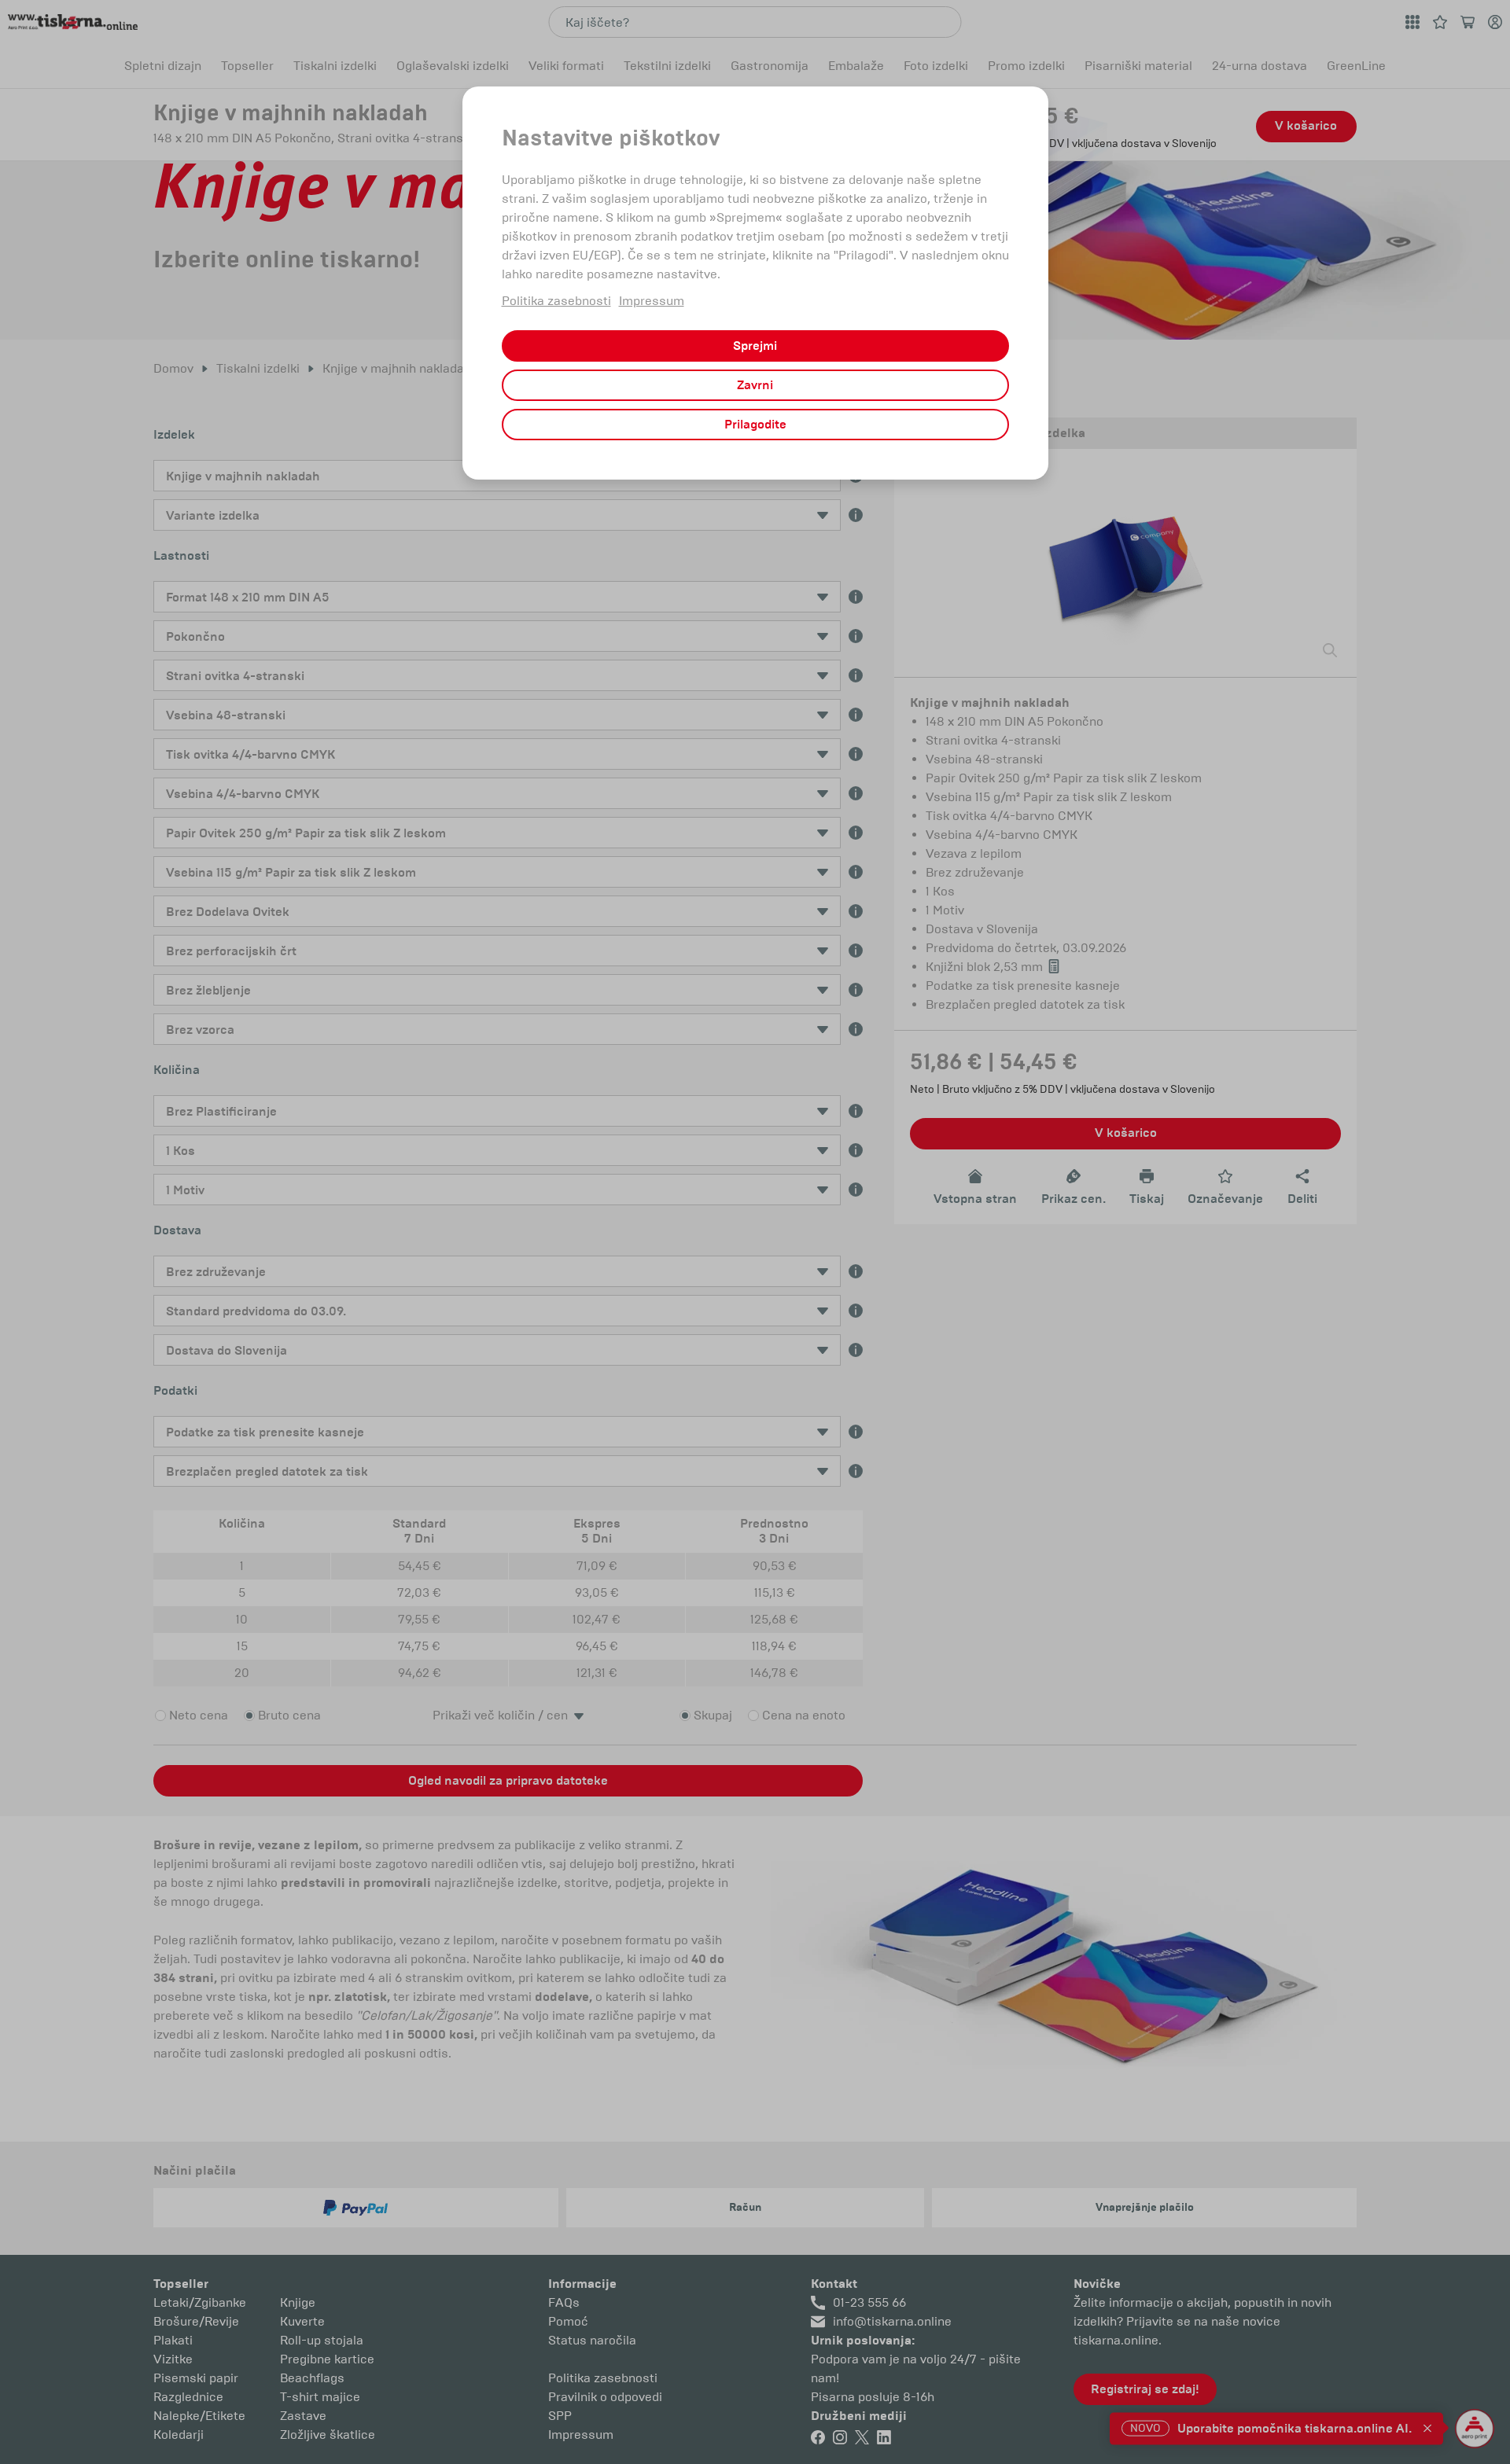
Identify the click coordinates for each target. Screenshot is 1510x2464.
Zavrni (755, 385)
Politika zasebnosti (556, 301)
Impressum (652, 301)
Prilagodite (755, 425)
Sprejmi (755, 346)
